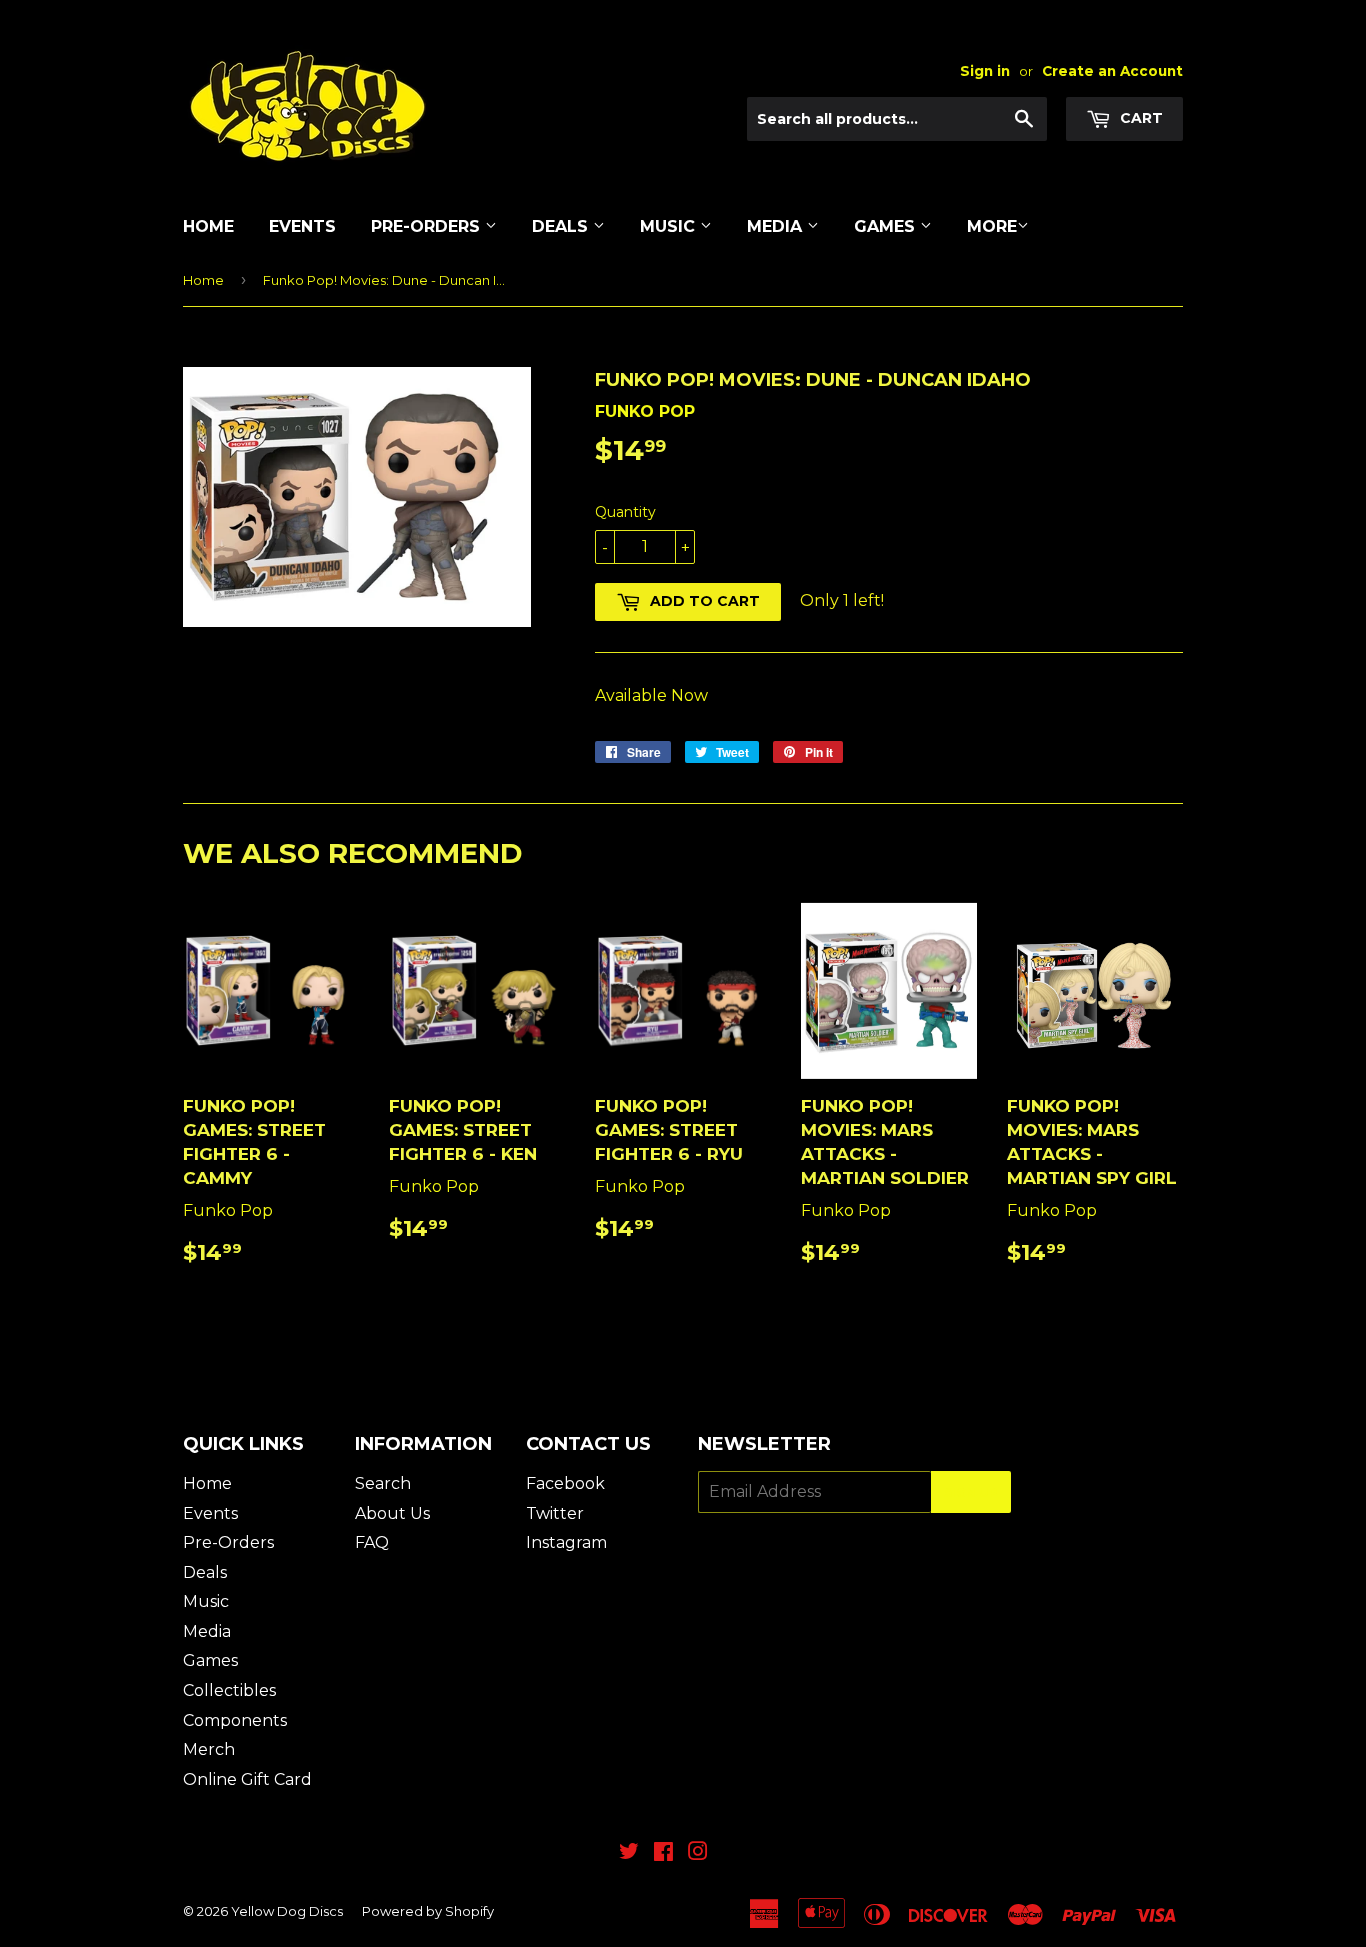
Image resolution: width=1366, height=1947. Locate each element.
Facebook (565, 1483)
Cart (1139, 118)
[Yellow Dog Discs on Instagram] (698, 1853)
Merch (209, 1749)
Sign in (985, 71)
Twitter (555, 1513)
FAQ (372, 1542)
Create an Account (1112, 71)
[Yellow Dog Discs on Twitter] (629, 1853)
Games (887, 226)
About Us (392, 1513)
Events (302, 226)
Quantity (625, 512)
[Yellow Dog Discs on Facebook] (663, 1853)
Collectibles (229, 1690)
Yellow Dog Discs (287, 1911)
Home (208, 226)
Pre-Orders (428, 226)
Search (383, 1483)
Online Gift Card (247, 1779)
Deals (562, 226)
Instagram (566, 1542)
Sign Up (971, 1492)
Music (670, 226)
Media (777, 226)
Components (235, 1720)
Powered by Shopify (428, 1911)
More (992, 226)
